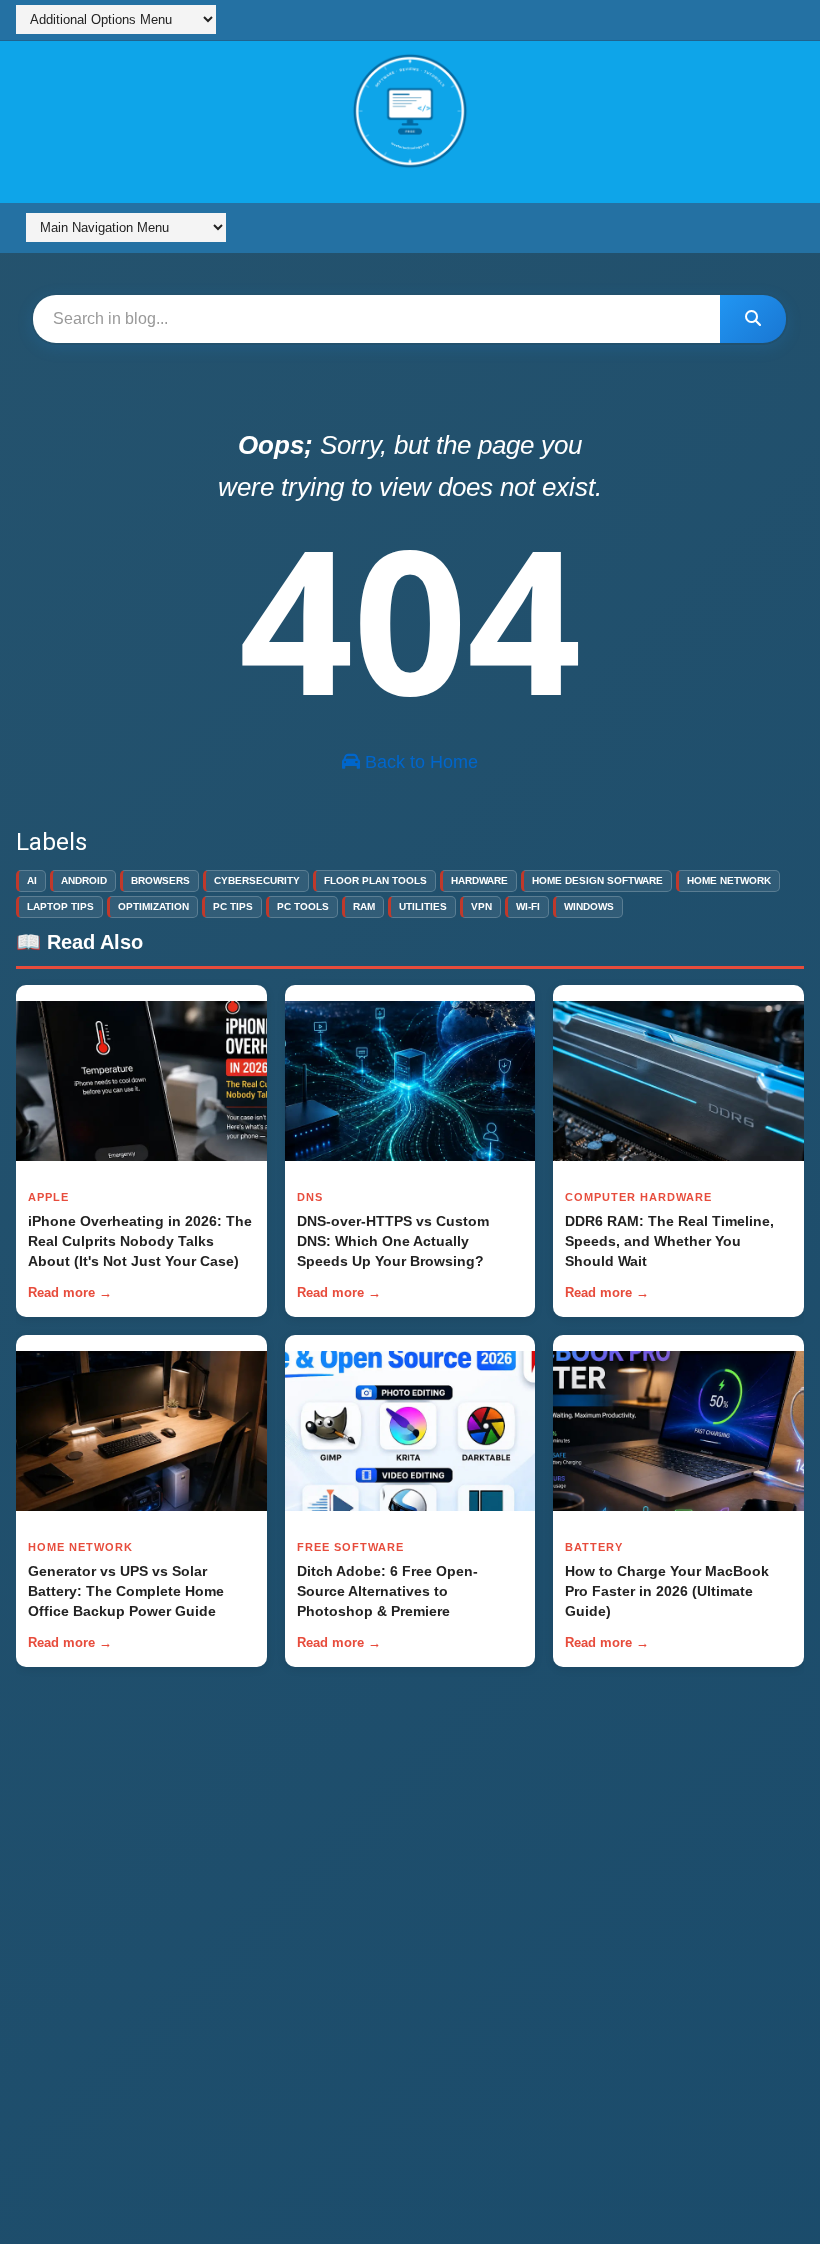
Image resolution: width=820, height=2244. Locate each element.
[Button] (754, 319)
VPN (481, 906)
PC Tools (303, 906)
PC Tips (233, 906)
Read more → (70, 1292)
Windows (589, 906)
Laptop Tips (60, 906)
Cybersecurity (257, 880)
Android (84, 880)
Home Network (729, 880)
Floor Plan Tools (375, 880)
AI (32, 880)
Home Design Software (597, 880)
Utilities (423, 906)
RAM (364, 906)
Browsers (160, 880)
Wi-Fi (528, 906)
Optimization (153, 906)
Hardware (479, 880)
